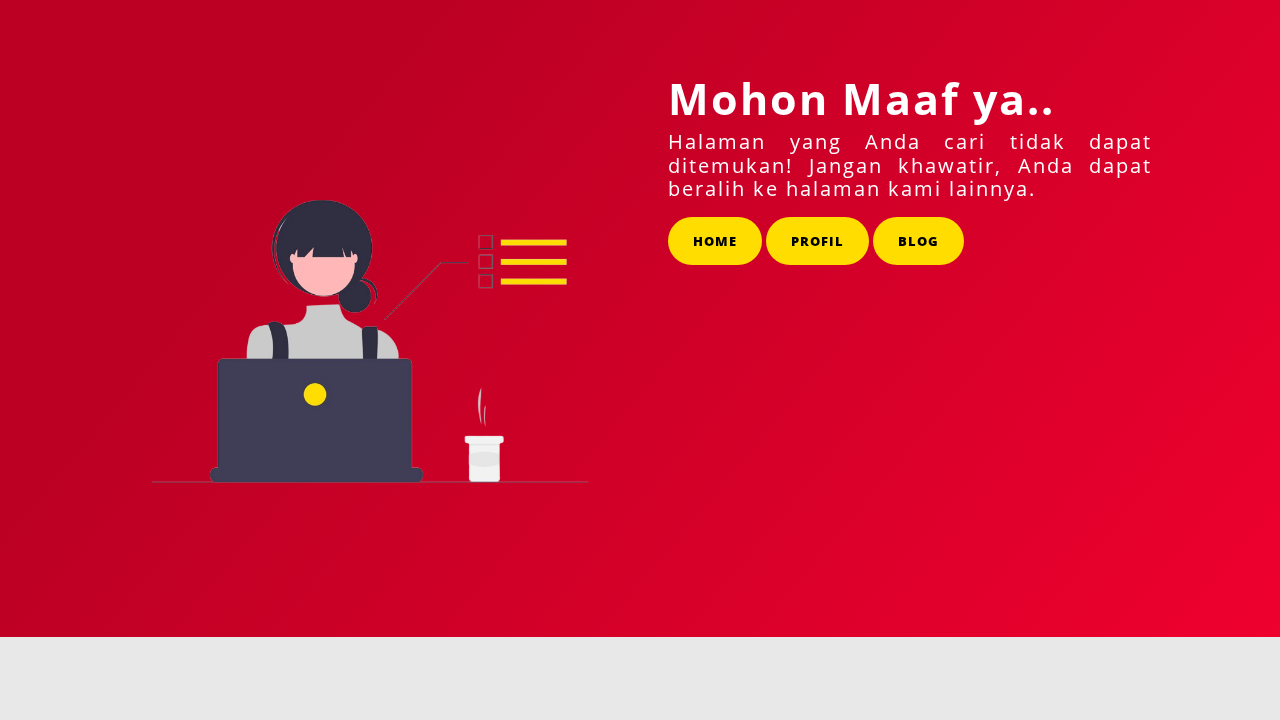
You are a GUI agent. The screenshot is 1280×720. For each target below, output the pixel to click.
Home (715, 241)
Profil (817, 241)
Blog (918, 241)
